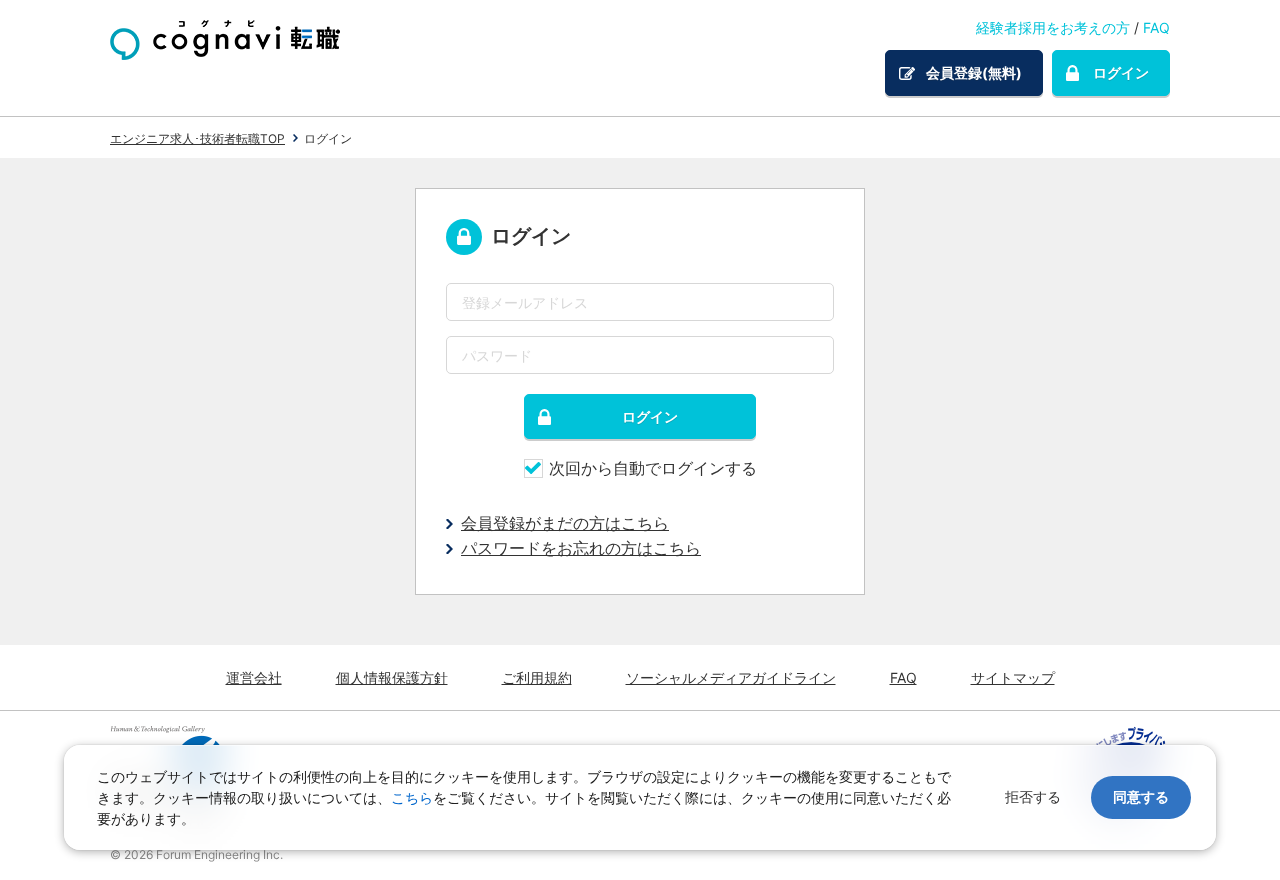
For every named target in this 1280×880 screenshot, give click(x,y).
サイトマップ (1013, 677)
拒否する (1033, 796)
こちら (412, 797)
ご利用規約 (537, 677)
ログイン (1121, 72)
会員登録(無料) (974, 72)
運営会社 (254, 677)
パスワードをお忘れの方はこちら (581, 548)
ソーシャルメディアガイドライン (731, 677)
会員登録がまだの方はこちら (565, 523)
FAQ (1156, 27)
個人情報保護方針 (392, 677)
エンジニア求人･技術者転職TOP (197, 138)
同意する (1141, 796)
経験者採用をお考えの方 (1053, 27)
